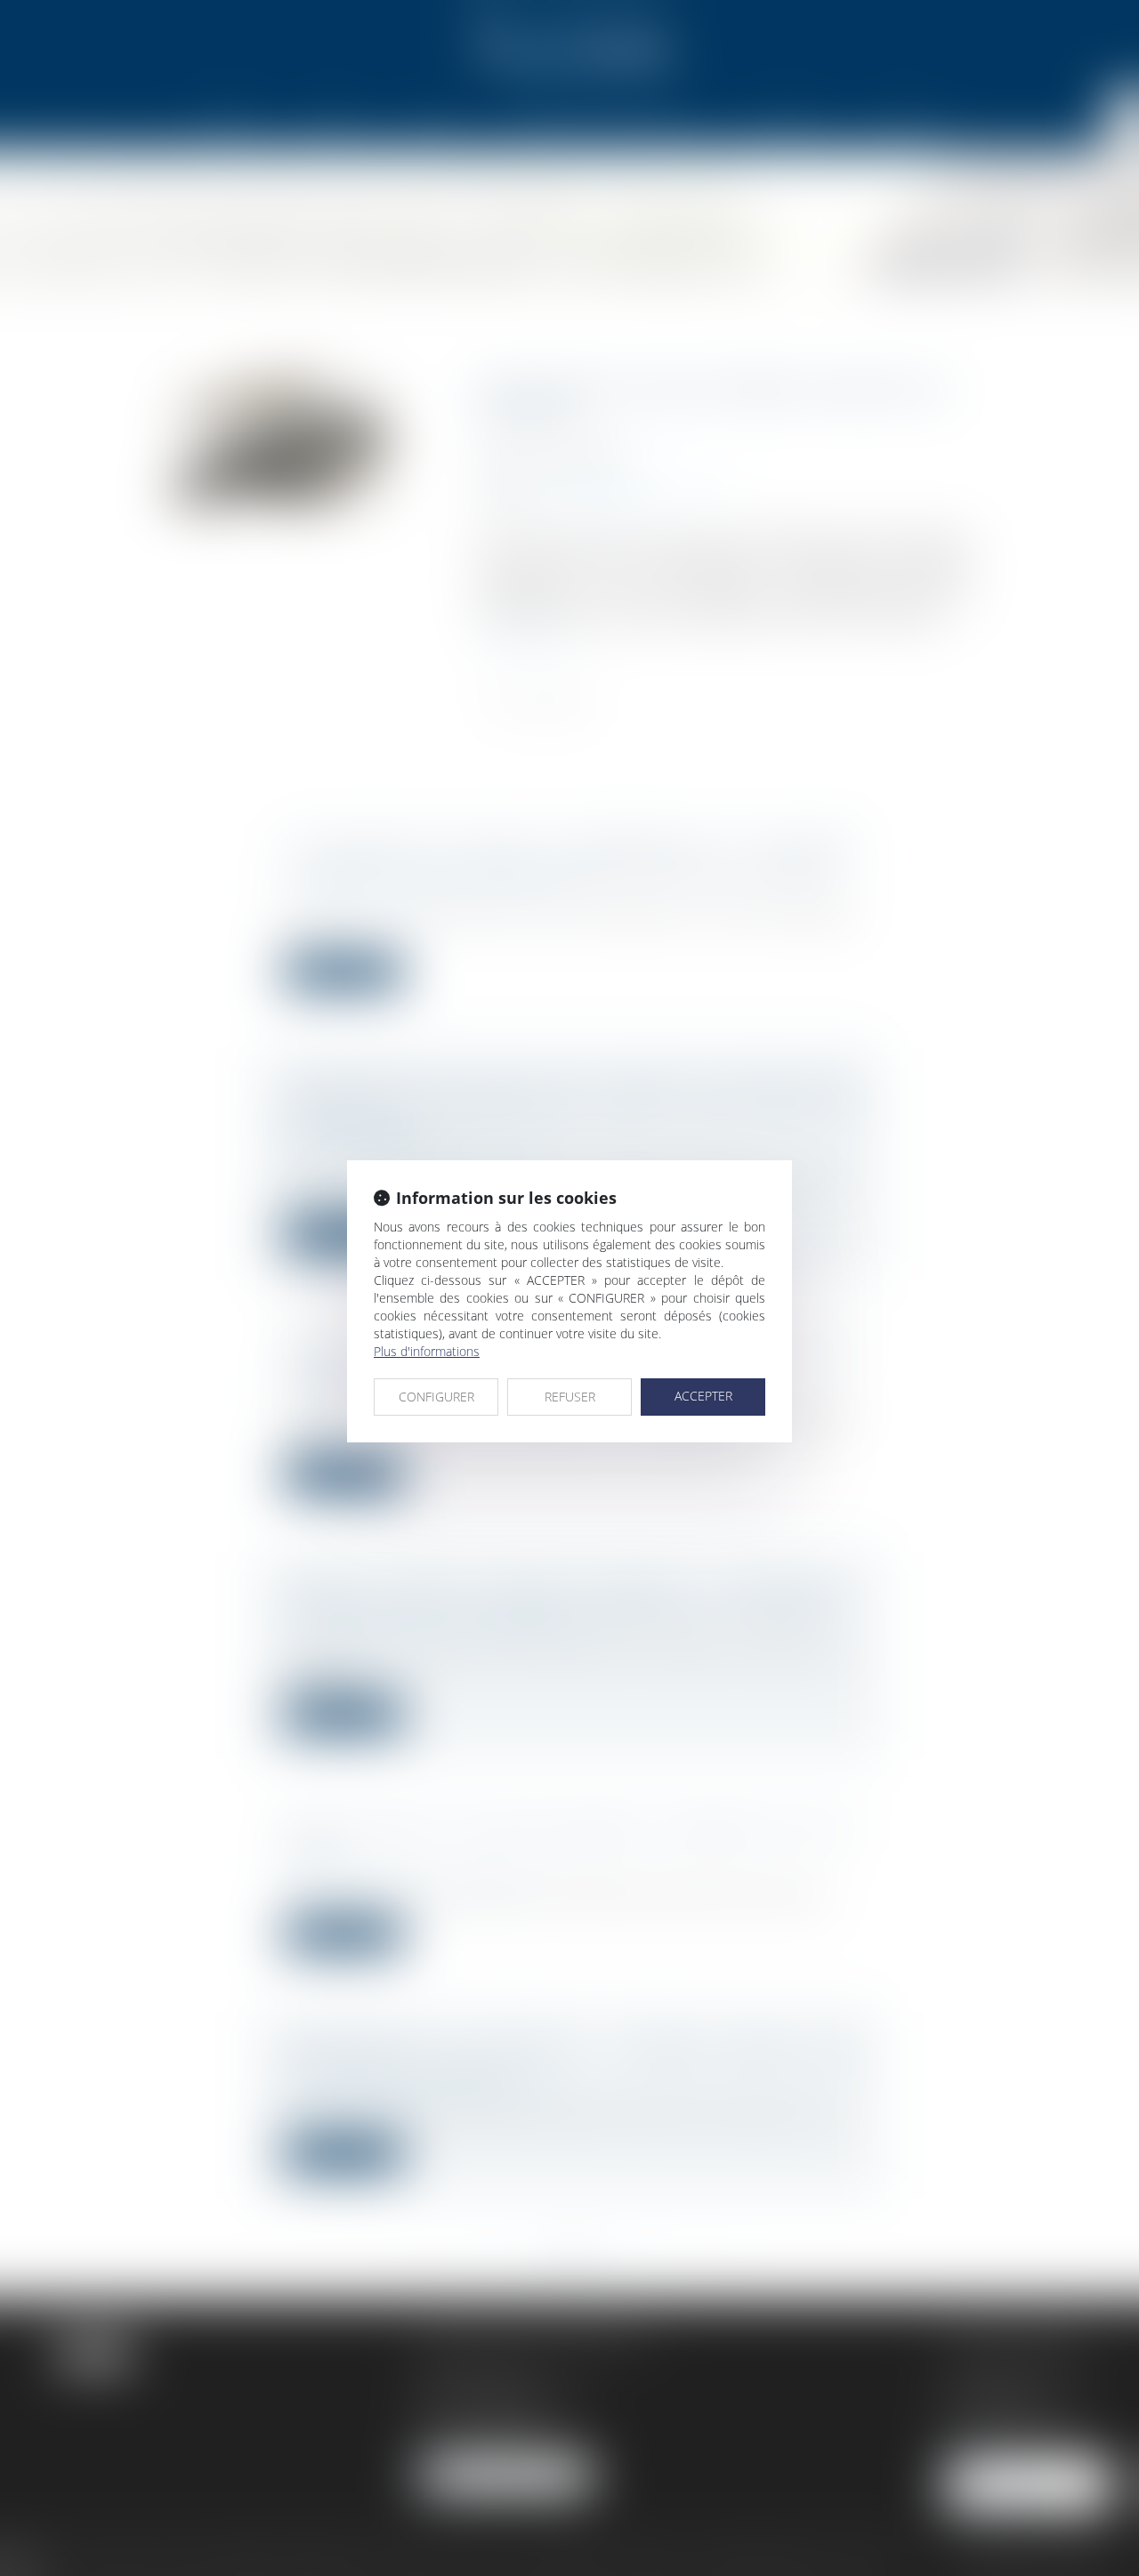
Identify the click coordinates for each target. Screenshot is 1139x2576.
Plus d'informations (427, 1351)
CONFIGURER (436, 1397)
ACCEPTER (703, 1396)
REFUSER (570, 1397)
